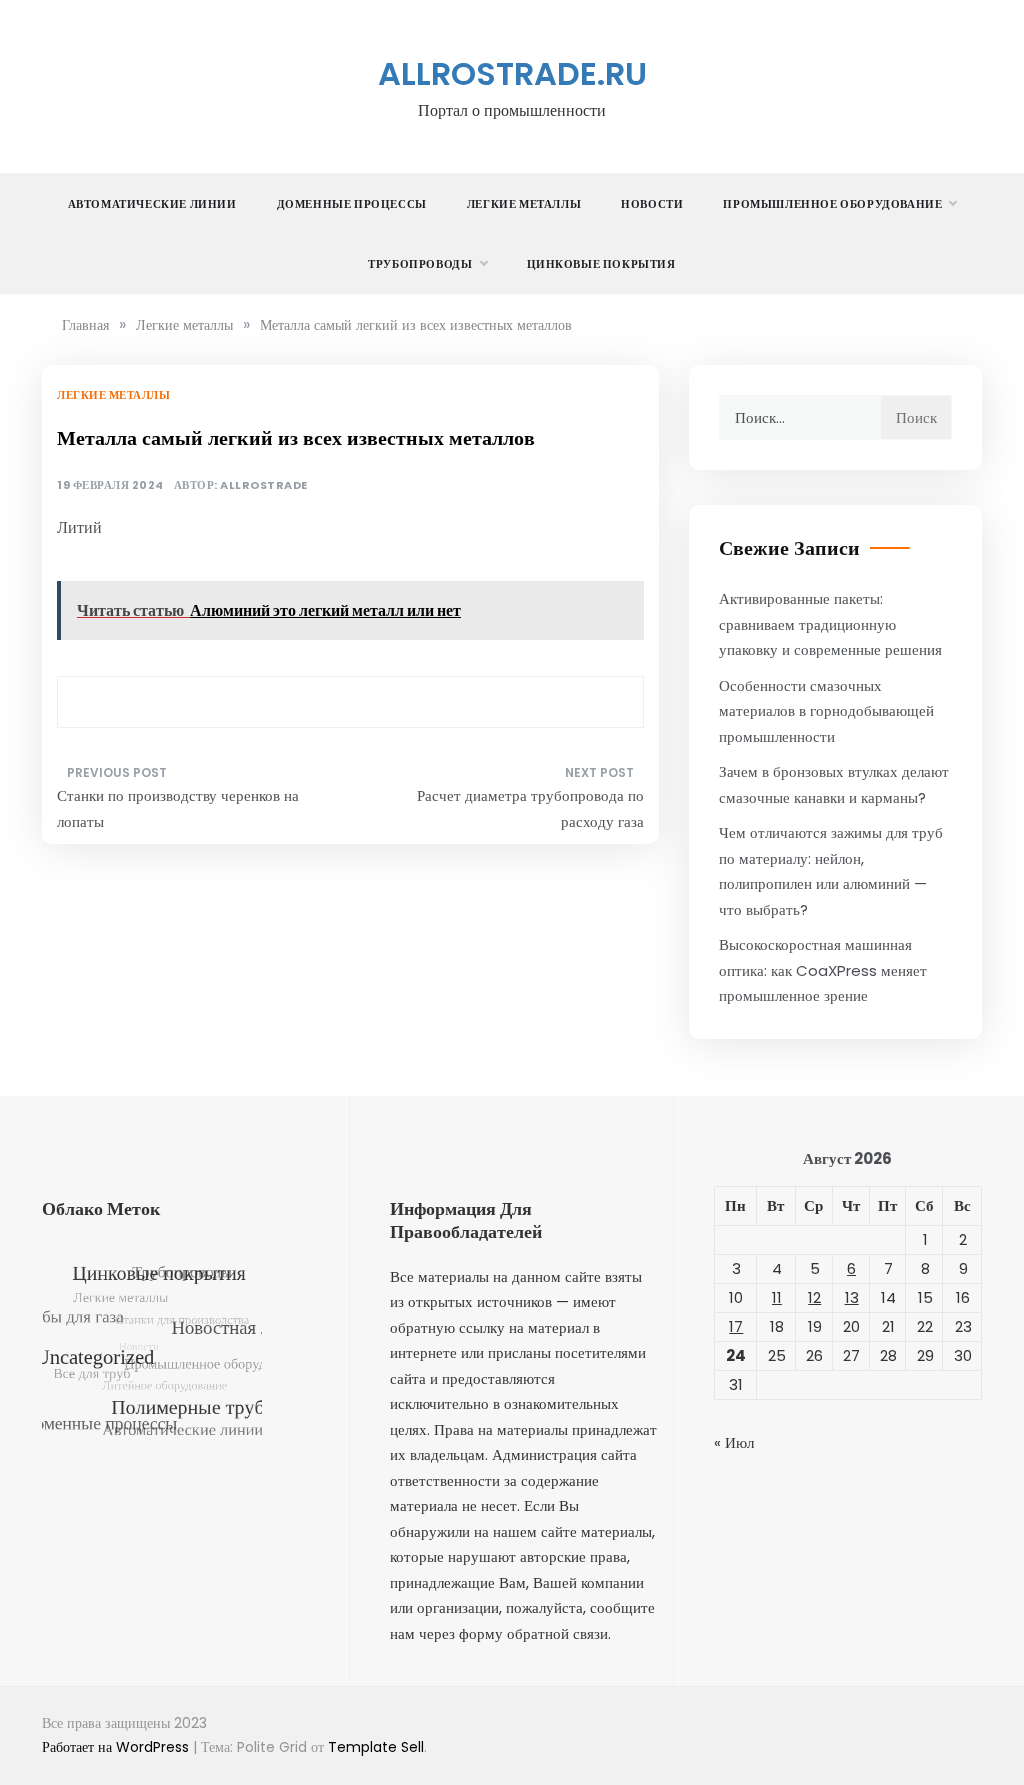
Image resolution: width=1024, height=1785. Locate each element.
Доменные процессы (352, 204)
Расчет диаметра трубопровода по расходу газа (530, 808)
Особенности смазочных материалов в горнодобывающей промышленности (826, 711)
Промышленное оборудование (832, 204)
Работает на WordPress (117, 1747)
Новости (652, 204)
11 (777, 1297)
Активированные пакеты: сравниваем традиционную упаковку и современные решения (830, 624)
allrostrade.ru (512, 73)
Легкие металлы (524, 204)
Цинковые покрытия (601, 264)
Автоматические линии (152, 204)
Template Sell (376, 1747)
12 (814, 1297)
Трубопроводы (420, 264)
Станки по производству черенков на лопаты (178, 808)
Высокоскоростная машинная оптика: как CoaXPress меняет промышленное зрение (823, 970)
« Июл (734, 1442)
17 (736, 1326)
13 (852, 1297)
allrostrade (264, 485)
